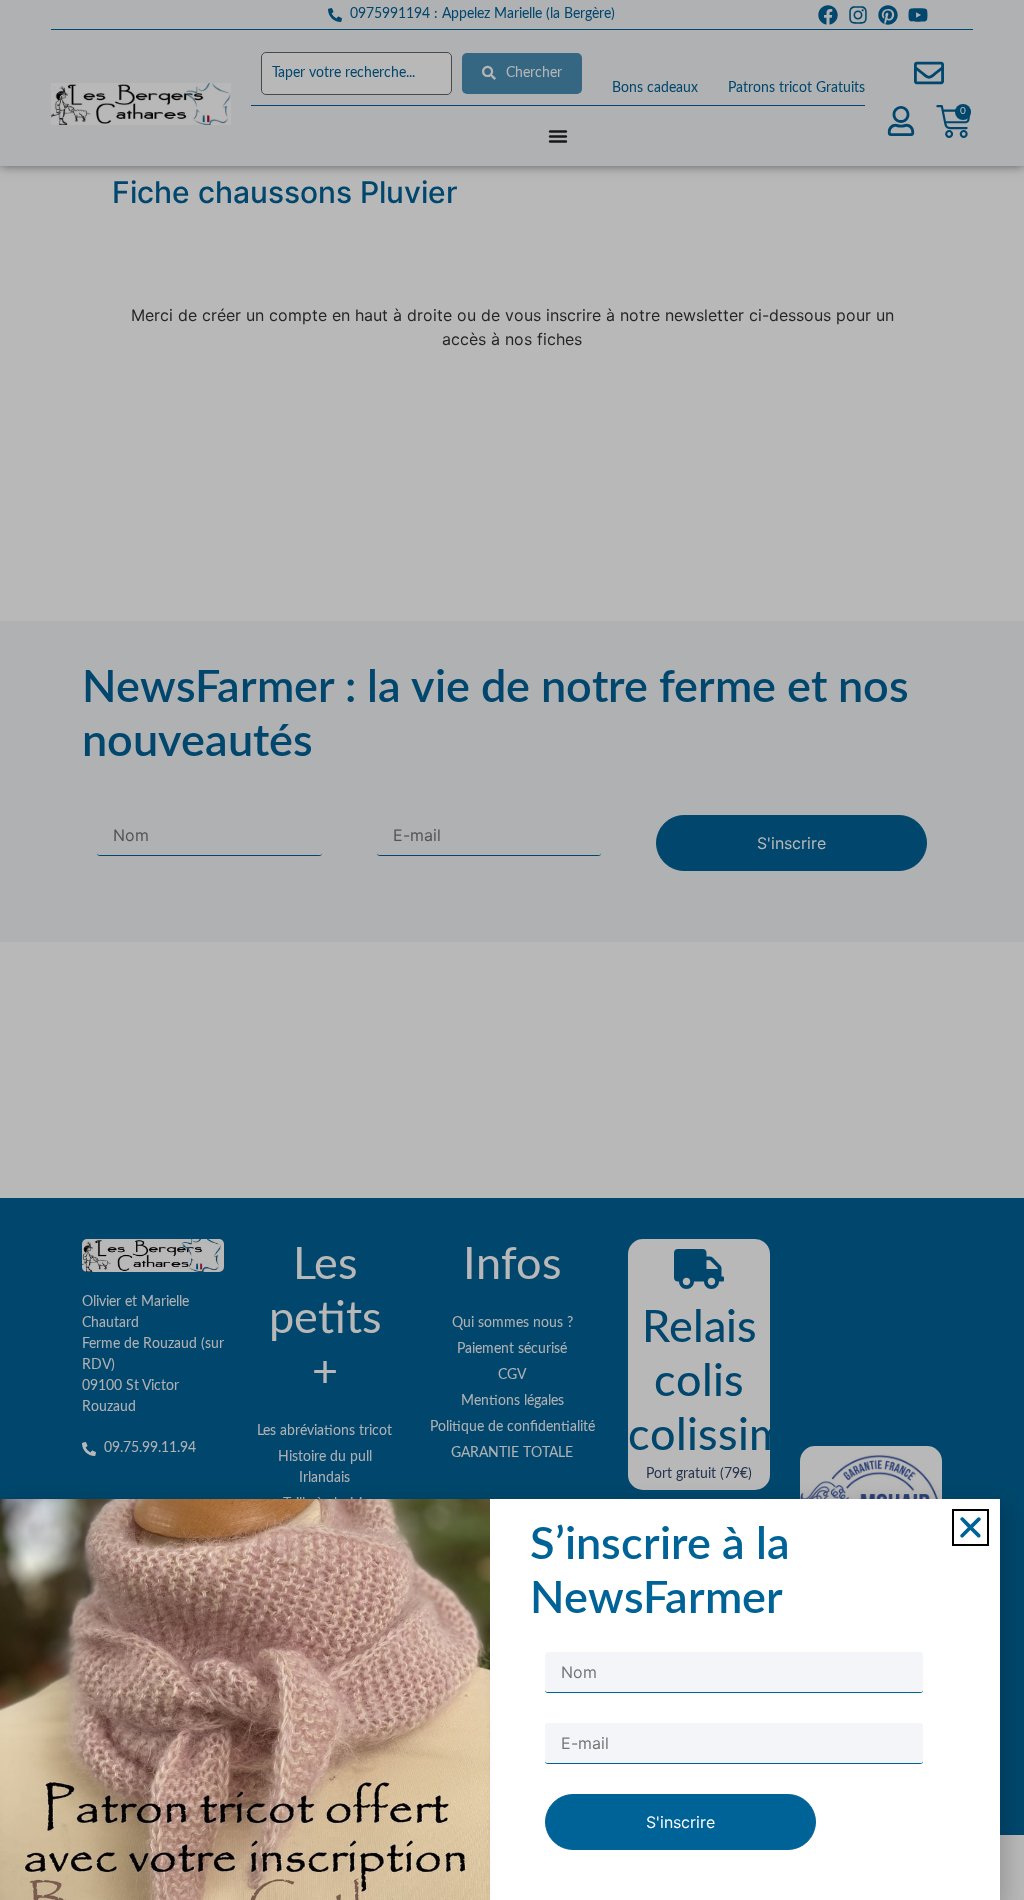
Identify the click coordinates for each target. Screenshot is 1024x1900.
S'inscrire (680, 1822)
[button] (970, 1527)
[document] (512, 950)
